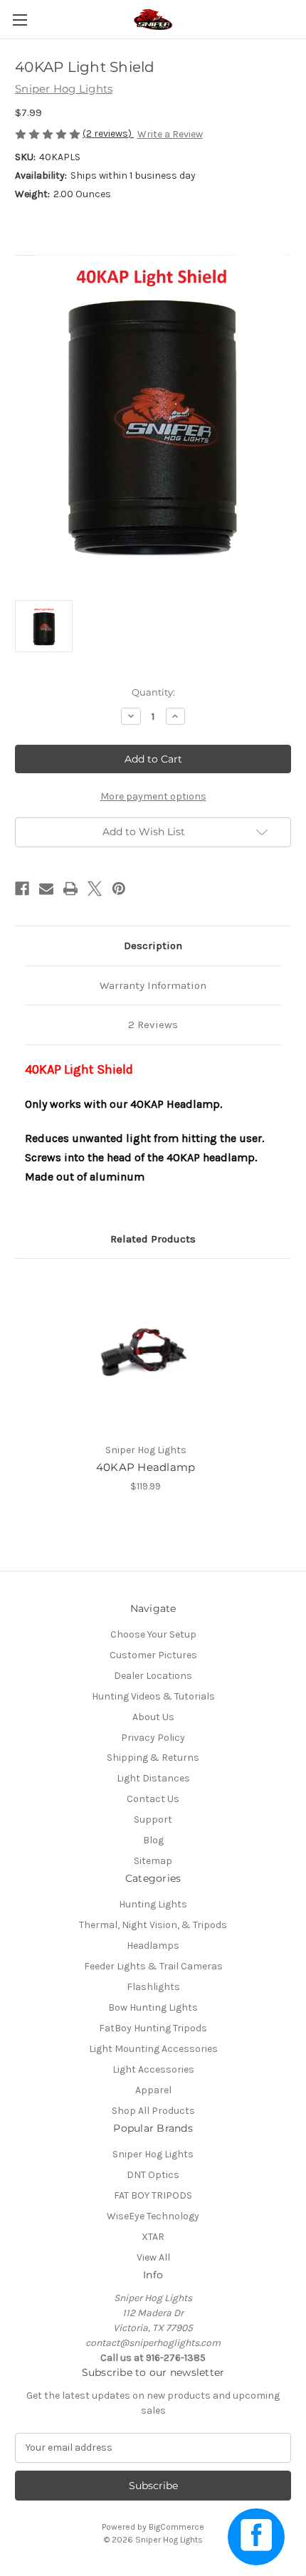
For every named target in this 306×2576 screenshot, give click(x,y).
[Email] (46, 889)
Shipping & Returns (153, 1758)
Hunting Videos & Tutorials (153, 1696)
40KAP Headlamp (146, 1467)
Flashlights (153, 1987)
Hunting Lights (153, 1904)
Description (153, 946)
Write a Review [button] (170, 134)
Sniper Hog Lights (153, 2154)
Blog (153, 1840)
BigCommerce (176, 2527)
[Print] (70, 889)
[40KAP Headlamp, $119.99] (146, 1354)
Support (153, 1820)
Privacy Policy (153, 1738)
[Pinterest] (119, 889)
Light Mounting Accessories (153, 2049)
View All (153, 2257)
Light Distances (153, 1778)
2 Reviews (153, 1025)
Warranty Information (153, 985)
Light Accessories (153, 2069)
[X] (95, 889)
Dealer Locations (153, 1676)
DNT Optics (153, 2175)
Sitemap (153, 1861)
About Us (153, 1717)
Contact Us (153, 1799)
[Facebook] (22, 889)
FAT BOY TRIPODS (153, 2195)
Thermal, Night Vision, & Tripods (153, 1925)
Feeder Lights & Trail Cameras (153, 1966)
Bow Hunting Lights (153, 2007)
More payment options (153, 796)
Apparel (153, 2090)
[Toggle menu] (20, 20)
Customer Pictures (153, 1655)
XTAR (153, 2237)
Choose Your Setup (153, 1634)
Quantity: (153, 692)
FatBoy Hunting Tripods (153, 2028)
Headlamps (153, 1946)
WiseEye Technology (153, 2216)
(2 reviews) (108, 133)
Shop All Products (153, 2111)
